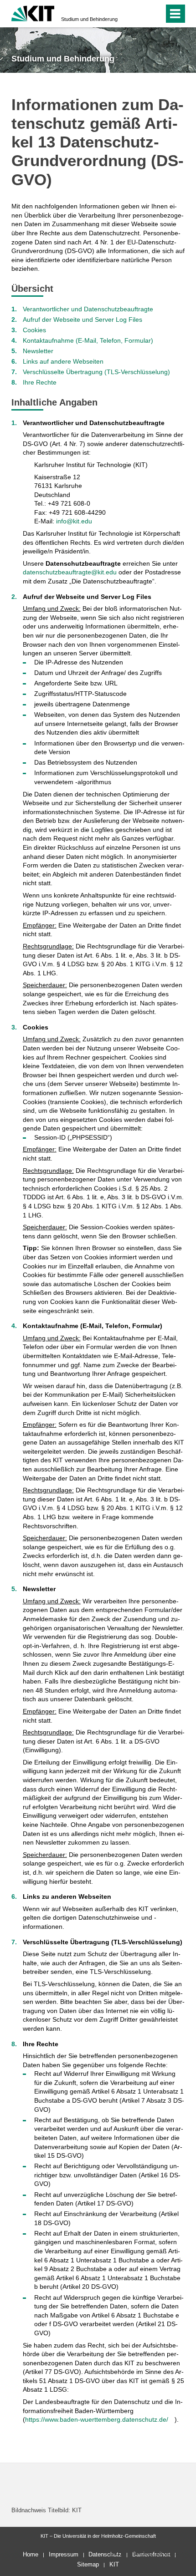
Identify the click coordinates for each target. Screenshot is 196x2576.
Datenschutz (105, 2554)
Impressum (64, 2554)
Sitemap (88, 2564)
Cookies (34, 330)
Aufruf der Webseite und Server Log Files (83, 319)
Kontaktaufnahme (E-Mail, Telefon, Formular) (88, 340)
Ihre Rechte (40, 382)
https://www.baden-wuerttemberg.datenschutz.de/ (97, 2419)
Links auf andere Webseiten (63, 361)
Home (31, 2554)
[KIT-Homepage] (33, 13)
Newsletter (38, 351)
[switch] (141, 14)
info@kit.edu (74, 521)
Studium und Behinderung (89, 19)
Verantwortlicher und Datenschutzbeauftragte (88, 309)
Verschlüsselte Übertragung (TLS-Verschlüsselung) (96, 372)
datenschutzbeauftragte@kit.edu (70, 572)
